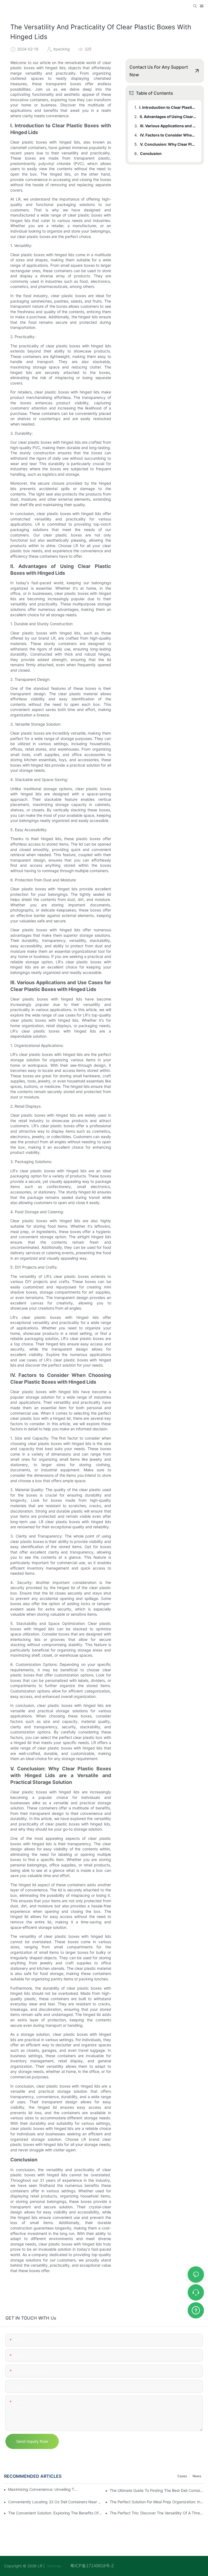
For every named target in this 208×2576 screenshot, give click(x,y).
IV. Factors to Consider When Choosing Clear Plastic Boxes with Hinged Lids (168, 135)
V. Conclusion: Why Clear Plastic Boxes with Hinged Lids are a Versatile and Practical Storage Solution (168, 144)
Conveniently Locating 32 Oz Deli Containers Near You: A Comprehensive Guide (55, 2502)
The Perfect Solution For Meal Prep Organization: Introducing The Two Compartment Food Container (157, 2502)
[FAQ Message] (196, 2310)
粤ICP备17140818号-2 (92, 2566)
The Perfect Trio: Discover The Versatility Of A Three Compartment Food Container (157, 2513)
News (197, 2476)
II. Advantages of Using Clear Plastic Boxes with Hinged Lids (168, 117)
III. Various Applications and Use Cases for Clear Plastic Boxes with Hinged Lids (168, 126)
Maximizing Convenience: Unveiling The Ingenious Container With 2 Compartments (44, 2489)
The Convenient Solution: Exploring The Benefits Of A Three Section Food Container (55, 2513)
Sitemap (58, 2566)
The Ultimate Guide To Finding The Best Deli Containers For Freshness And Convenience (157, 2490)
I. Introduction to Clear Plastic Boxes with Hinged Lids (168, 107)
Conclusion (151, 153)
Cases (182, 2476)
